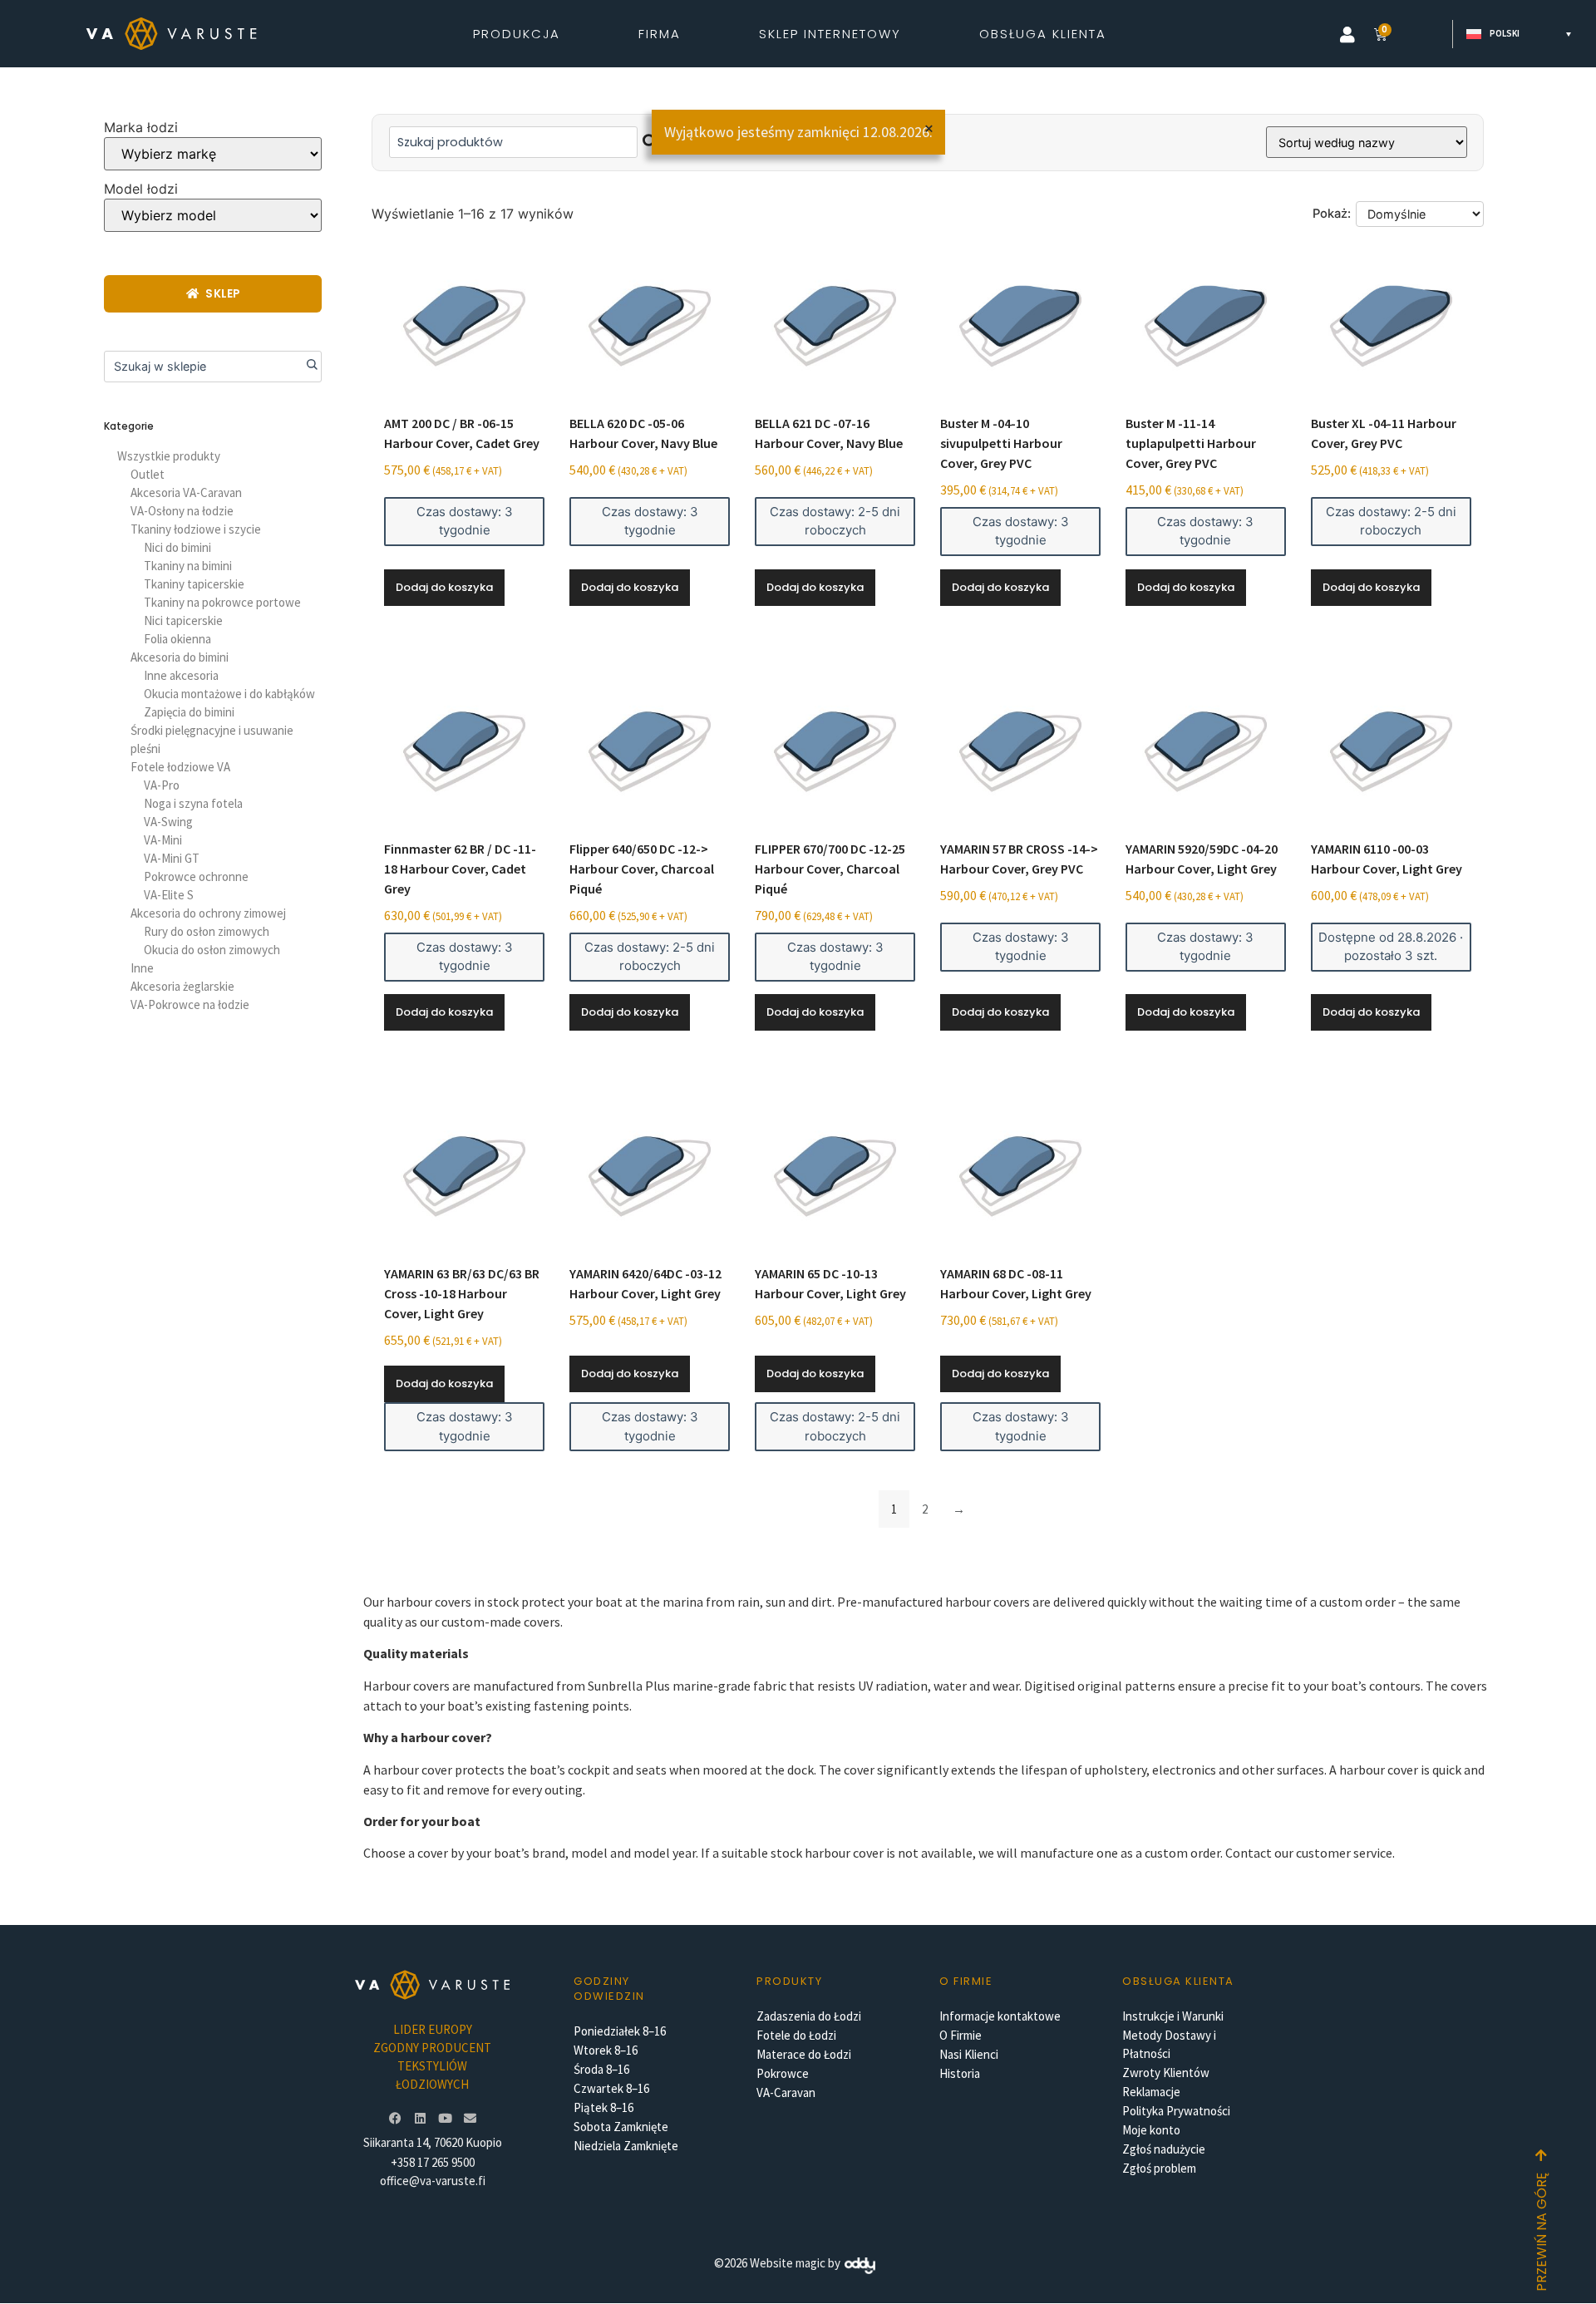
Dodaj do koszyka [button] (444, 587)
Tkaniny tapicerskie (194, 584)
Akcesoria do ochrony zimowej (208, 913)
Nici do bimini (177, 547)
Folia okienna (177, 639)
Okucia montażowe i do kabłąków (229, 694)
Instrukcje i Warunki (1173, 2016)
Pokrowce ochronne (196, 876)
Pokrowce (783, 2073)
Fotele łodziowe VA (180, 767)
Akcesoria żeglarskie (182, 986)
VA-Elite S (169, 895)
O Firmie (961, 2035)
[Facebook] (395, 2118)
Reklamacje (1151, 2092)
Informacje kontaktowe (1000, 2016)
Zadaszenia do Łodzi (809, 2016)
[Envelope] (470, 2118)
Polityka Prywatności (1176, 2111)
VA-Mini (163, 840)
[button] (1347, 35)
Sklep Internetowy (830, 34)
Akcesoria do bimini (180, 657)
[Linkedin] (420, 2118)
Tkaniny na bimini (188, 566)
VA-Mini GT (172, 858)
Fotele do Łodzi (796, 2035)
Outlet (148, 474)
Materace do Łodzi (804, 2054)
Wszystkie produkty (169, 456)
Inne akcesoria (181, 675)
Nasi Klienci (969, 2054)
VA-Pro (162, 785)
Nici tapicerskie (183, 620)
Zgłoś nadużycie (1164, 2149)
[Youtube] (445, 2118)
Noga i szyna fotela (193, 803)
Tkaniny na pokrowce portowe (222, 602)
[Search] (306, 367)
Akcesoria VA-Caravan (186, 492)
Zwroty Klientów (1166, 2073)
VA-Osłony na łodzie (182, 511)
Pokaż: (1332, 214)
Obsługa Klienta (1043, 34)
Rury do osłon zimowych (207, 931)
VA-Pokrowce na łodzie (190, 1004)
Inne (142, 968)
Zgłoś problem (1159, 2168)
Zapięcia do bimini (189, 712)
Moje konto (1151, 2130)
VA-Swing (168, 822)
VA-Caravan (786, 2092)
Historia (960, 2073)
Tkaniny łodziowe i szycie (196, 529)
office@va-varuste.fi (433, 2181)
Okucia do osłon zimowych (212, 950)
